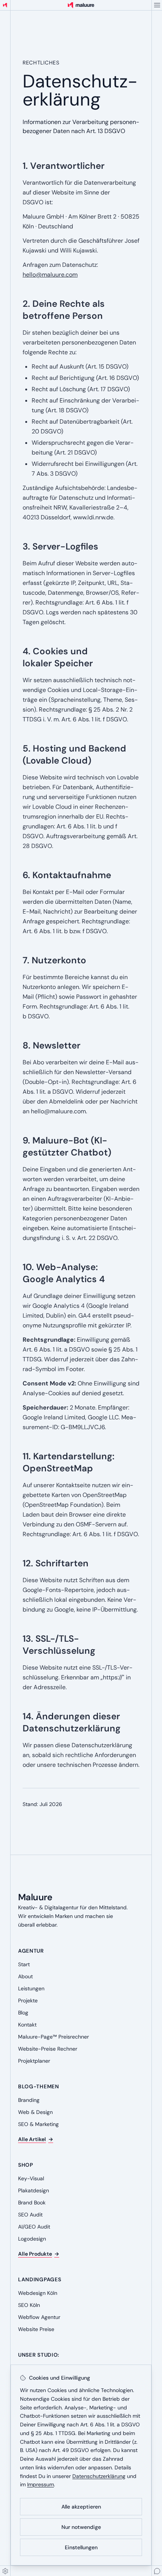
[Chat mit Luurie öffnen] (157, 2571)
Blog (23, 2013)
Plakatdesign (34, 2190)
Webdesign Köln (38, 2293)
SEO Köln (29, 2305)
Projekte (28, 2000)
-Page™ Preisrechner (53, 2037)
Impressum (40, 2484)
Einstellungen (81, 2547)
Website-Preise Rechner (48, 2049)
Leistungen (31, 1988)
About (25, 1976)
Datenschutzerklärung (99, 2476)
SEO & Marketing (38, 2124)
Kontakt (27, 2025)
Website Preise (36, 2329)
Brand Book (32, 2203)
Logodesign (32, 2239)
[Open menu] (157, 5)
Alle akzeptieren (81, 2507)
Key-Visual (31, 2178)
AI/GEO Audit (34, 2227)
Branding (29, 2100)
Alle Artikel (36, 2139)
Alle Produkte (39, 2254)
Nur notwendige (81, 2527)
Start (24, 1964)
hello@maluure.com (50, 275)
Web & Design (35, 2112)
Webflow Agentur (39, 2317)
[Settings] (5, 2571)
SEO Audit (30, 2215)
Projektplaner (34, 2061)
